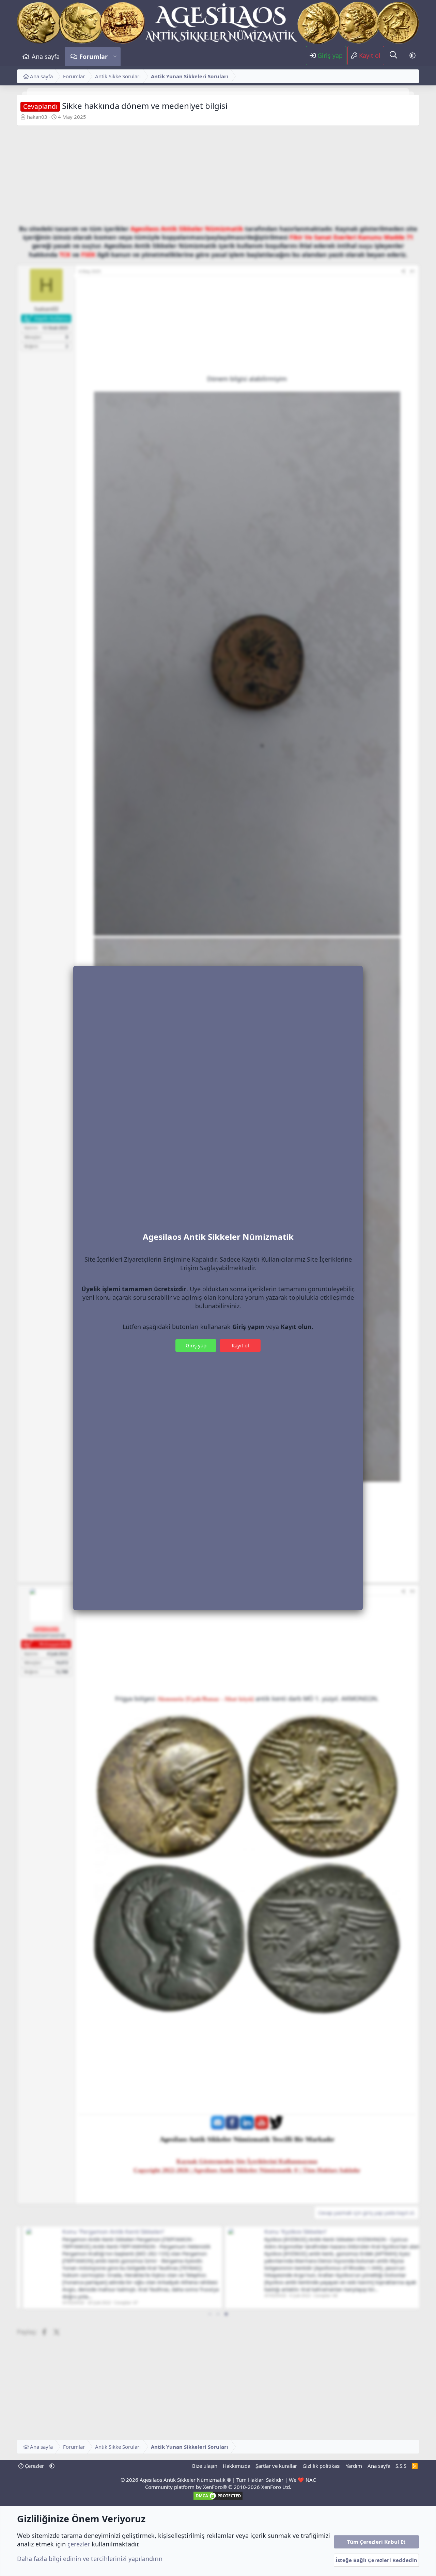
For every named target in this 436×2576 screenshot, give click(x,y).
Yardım (354, 2466)
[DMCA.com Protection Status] (218, 2499)
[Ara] (393, 55)
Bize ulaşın (205, 2466)
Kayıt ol (240, 1345)
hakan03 (37, 117)
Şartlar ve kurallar (276, 2466)
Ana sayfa (46, 56)
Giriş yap (196, 1345)
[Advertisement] (218, 177)
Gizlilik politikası (322, 2466)
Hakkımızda (237, 2466)
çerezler (79, 2544)
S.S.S (401, 2466)
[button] (115, 57)
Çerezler (34, 2466)
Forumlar (94, 56)
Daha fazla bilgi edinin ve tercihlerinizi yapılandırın (90, 2559)
